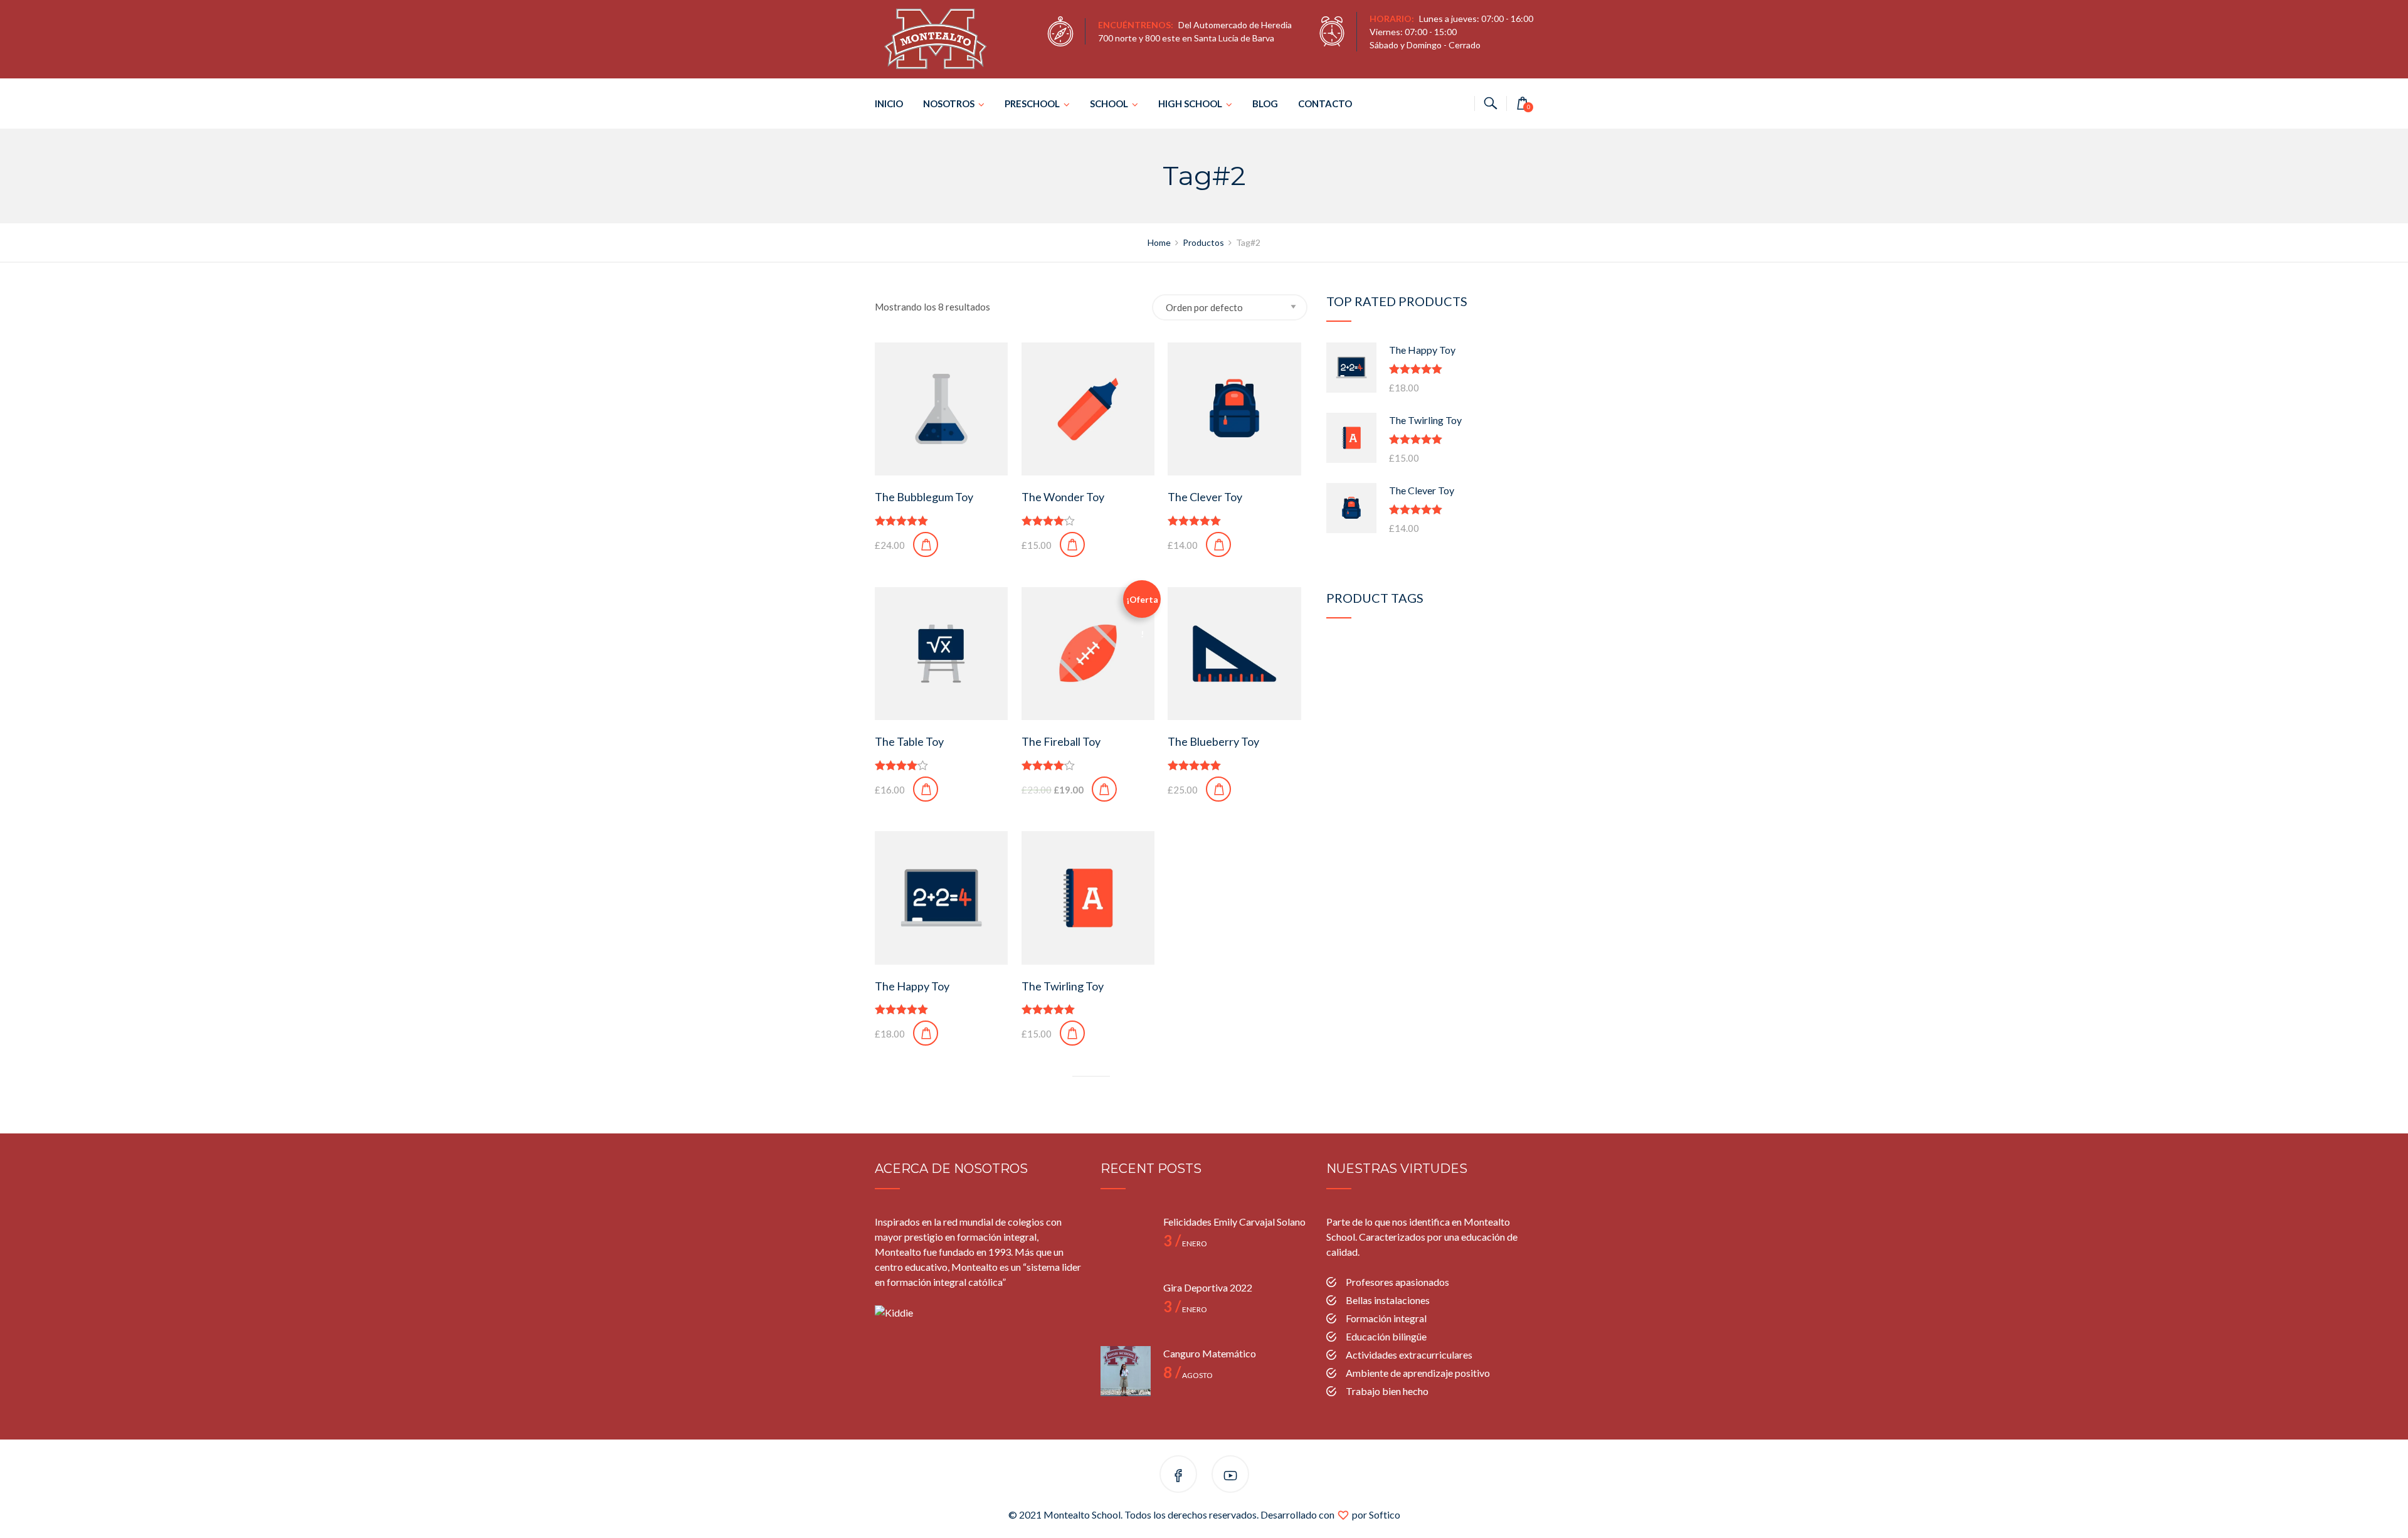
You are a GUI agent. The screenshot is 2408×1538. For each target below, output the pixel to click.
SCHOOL (1109, 103)
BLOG (1265, 103)
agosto (1188, 1375)
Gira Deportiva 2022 (1208, 1287)
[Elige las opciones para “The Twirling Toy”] (1072, 1033)
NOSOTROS (949, 103)
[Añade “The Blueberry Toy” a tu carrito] (1218, 789)
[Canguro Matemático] (1126, 1371)
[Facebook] (1178, 1476)
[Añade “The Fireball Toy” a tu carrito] (1104, 789)
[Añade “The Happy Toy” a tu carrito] (926, 1033)
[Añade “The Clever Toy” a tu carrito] (1218, 544)
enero (1185, 1244)
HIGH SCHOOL (1190, 103)
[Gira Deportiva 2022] (1126, 1305)
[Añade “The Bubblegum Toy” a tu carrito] (926, 544)
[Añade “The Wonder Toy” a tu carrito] (1072, 544)
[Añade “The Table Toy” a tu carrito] (926, 789)
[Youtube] (1230, 1476)
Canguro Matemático (1210, 1353)
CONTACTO (1325, 103)
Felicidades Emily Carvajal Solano (1234, 1222)
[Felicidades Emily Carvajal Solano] (1126, 1239)
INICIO (889, 103)
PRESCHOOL (1032, 103)
